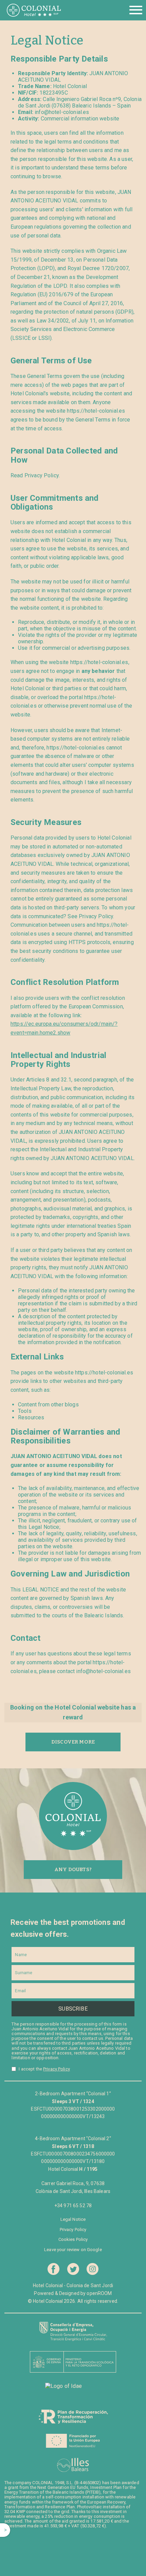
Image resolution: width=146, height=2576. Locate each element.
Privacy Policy (57, 2069)
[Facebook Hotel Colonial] (53, 2269)
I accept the (44, 2069)
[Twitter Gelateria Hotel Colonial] (73, 2269)
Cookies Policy (73, 2239)
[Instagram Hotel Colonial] (93, 2269)
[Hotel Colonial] (34, 10)
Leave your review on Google (73, 2250)
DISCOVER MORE (73, 1742)
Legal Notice (73, 2219)
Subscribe (73, 2009)
